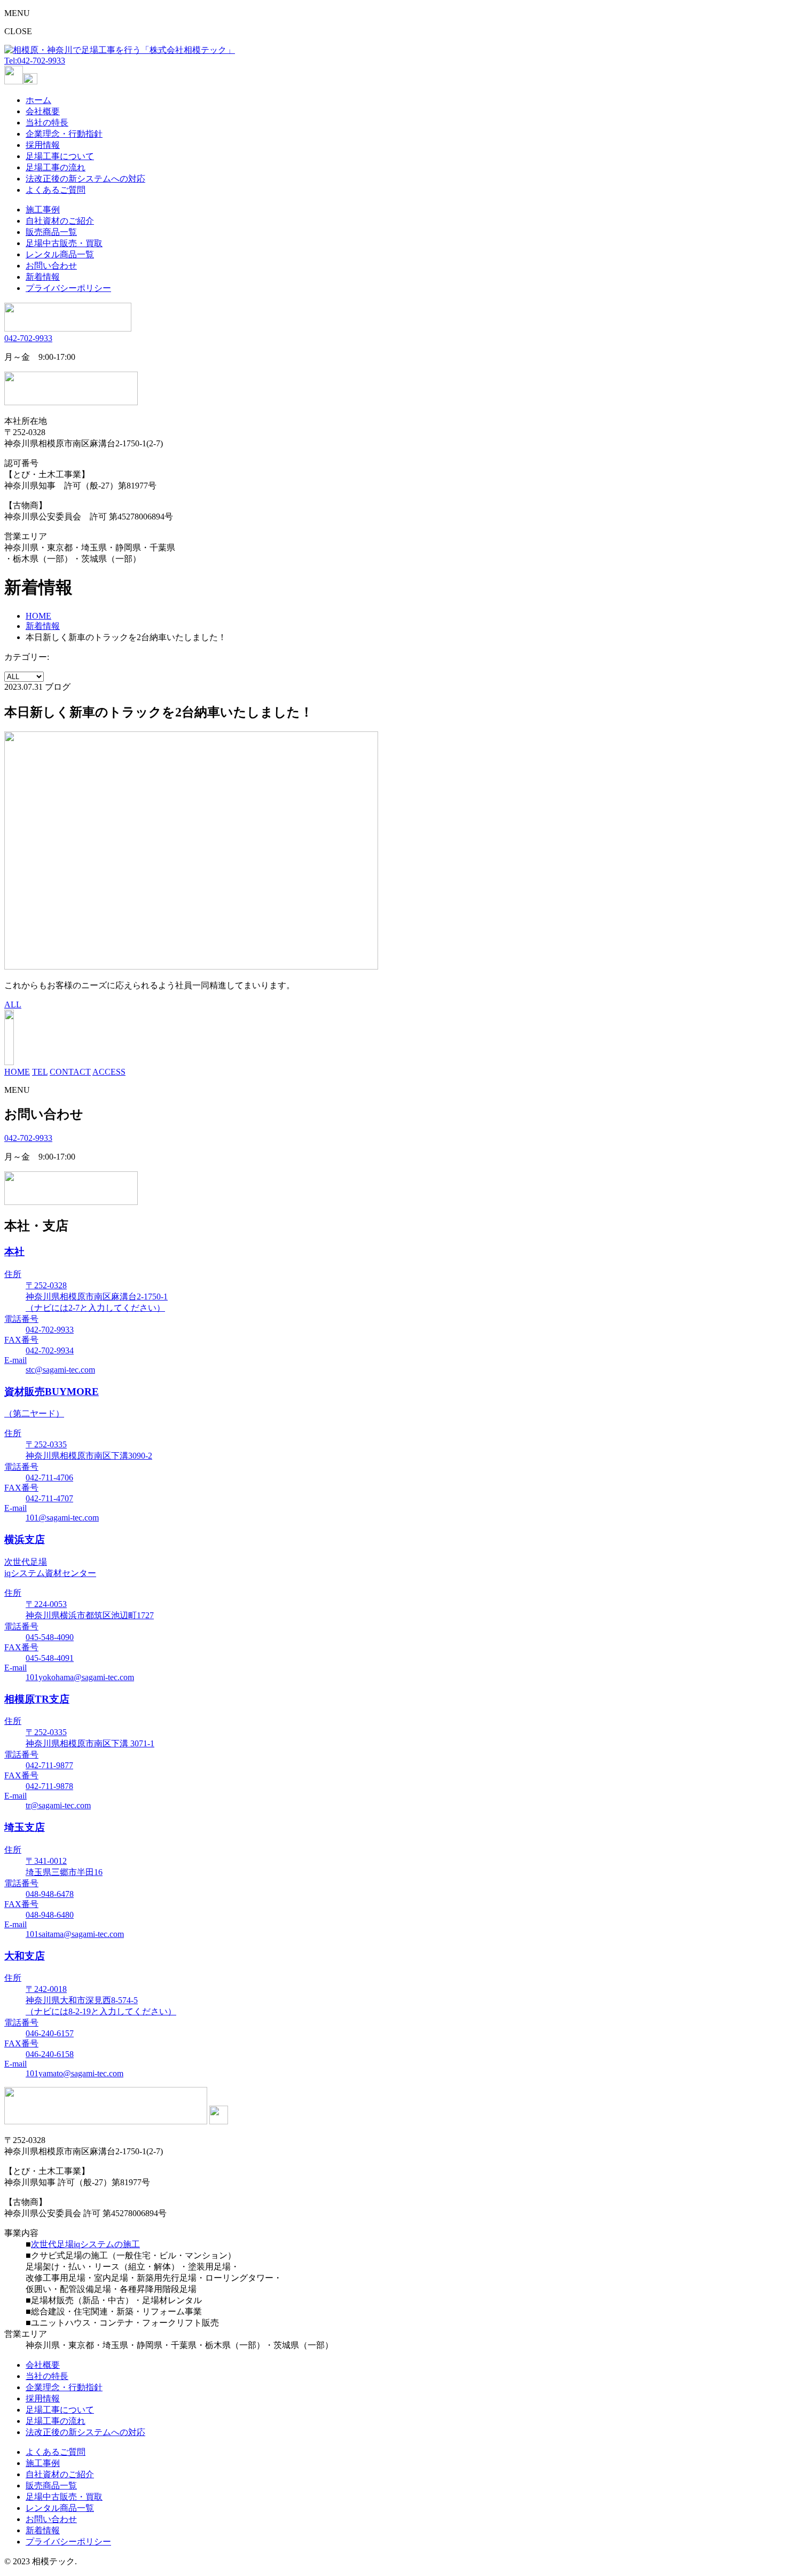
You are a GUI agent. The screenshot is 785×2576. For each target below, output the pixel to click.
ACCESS (109, 1072)
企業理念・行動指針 (64, 134)
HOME (38, 616)
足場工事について (60, 156)
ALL (13, 1005)
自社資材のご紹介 (60, 221)
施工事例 (43, 210)
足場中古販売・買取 (64, 243)
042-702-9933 (28, 338)
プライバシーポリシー (68, 288)
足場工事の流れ (56, 167)
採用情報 (43, 145)
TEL (40, 1072)
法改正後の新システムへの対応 (85, 179)
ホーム (38, 100)
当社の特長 (47, 123)
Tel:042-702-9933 (35, 61)
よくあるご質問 (56, 190)
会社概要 (43, 111)
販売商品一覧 (51, 232)
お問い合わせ (51, 266)
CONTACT (70, 1072)
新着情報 (43, 277)
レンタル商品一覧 (60, 254)
